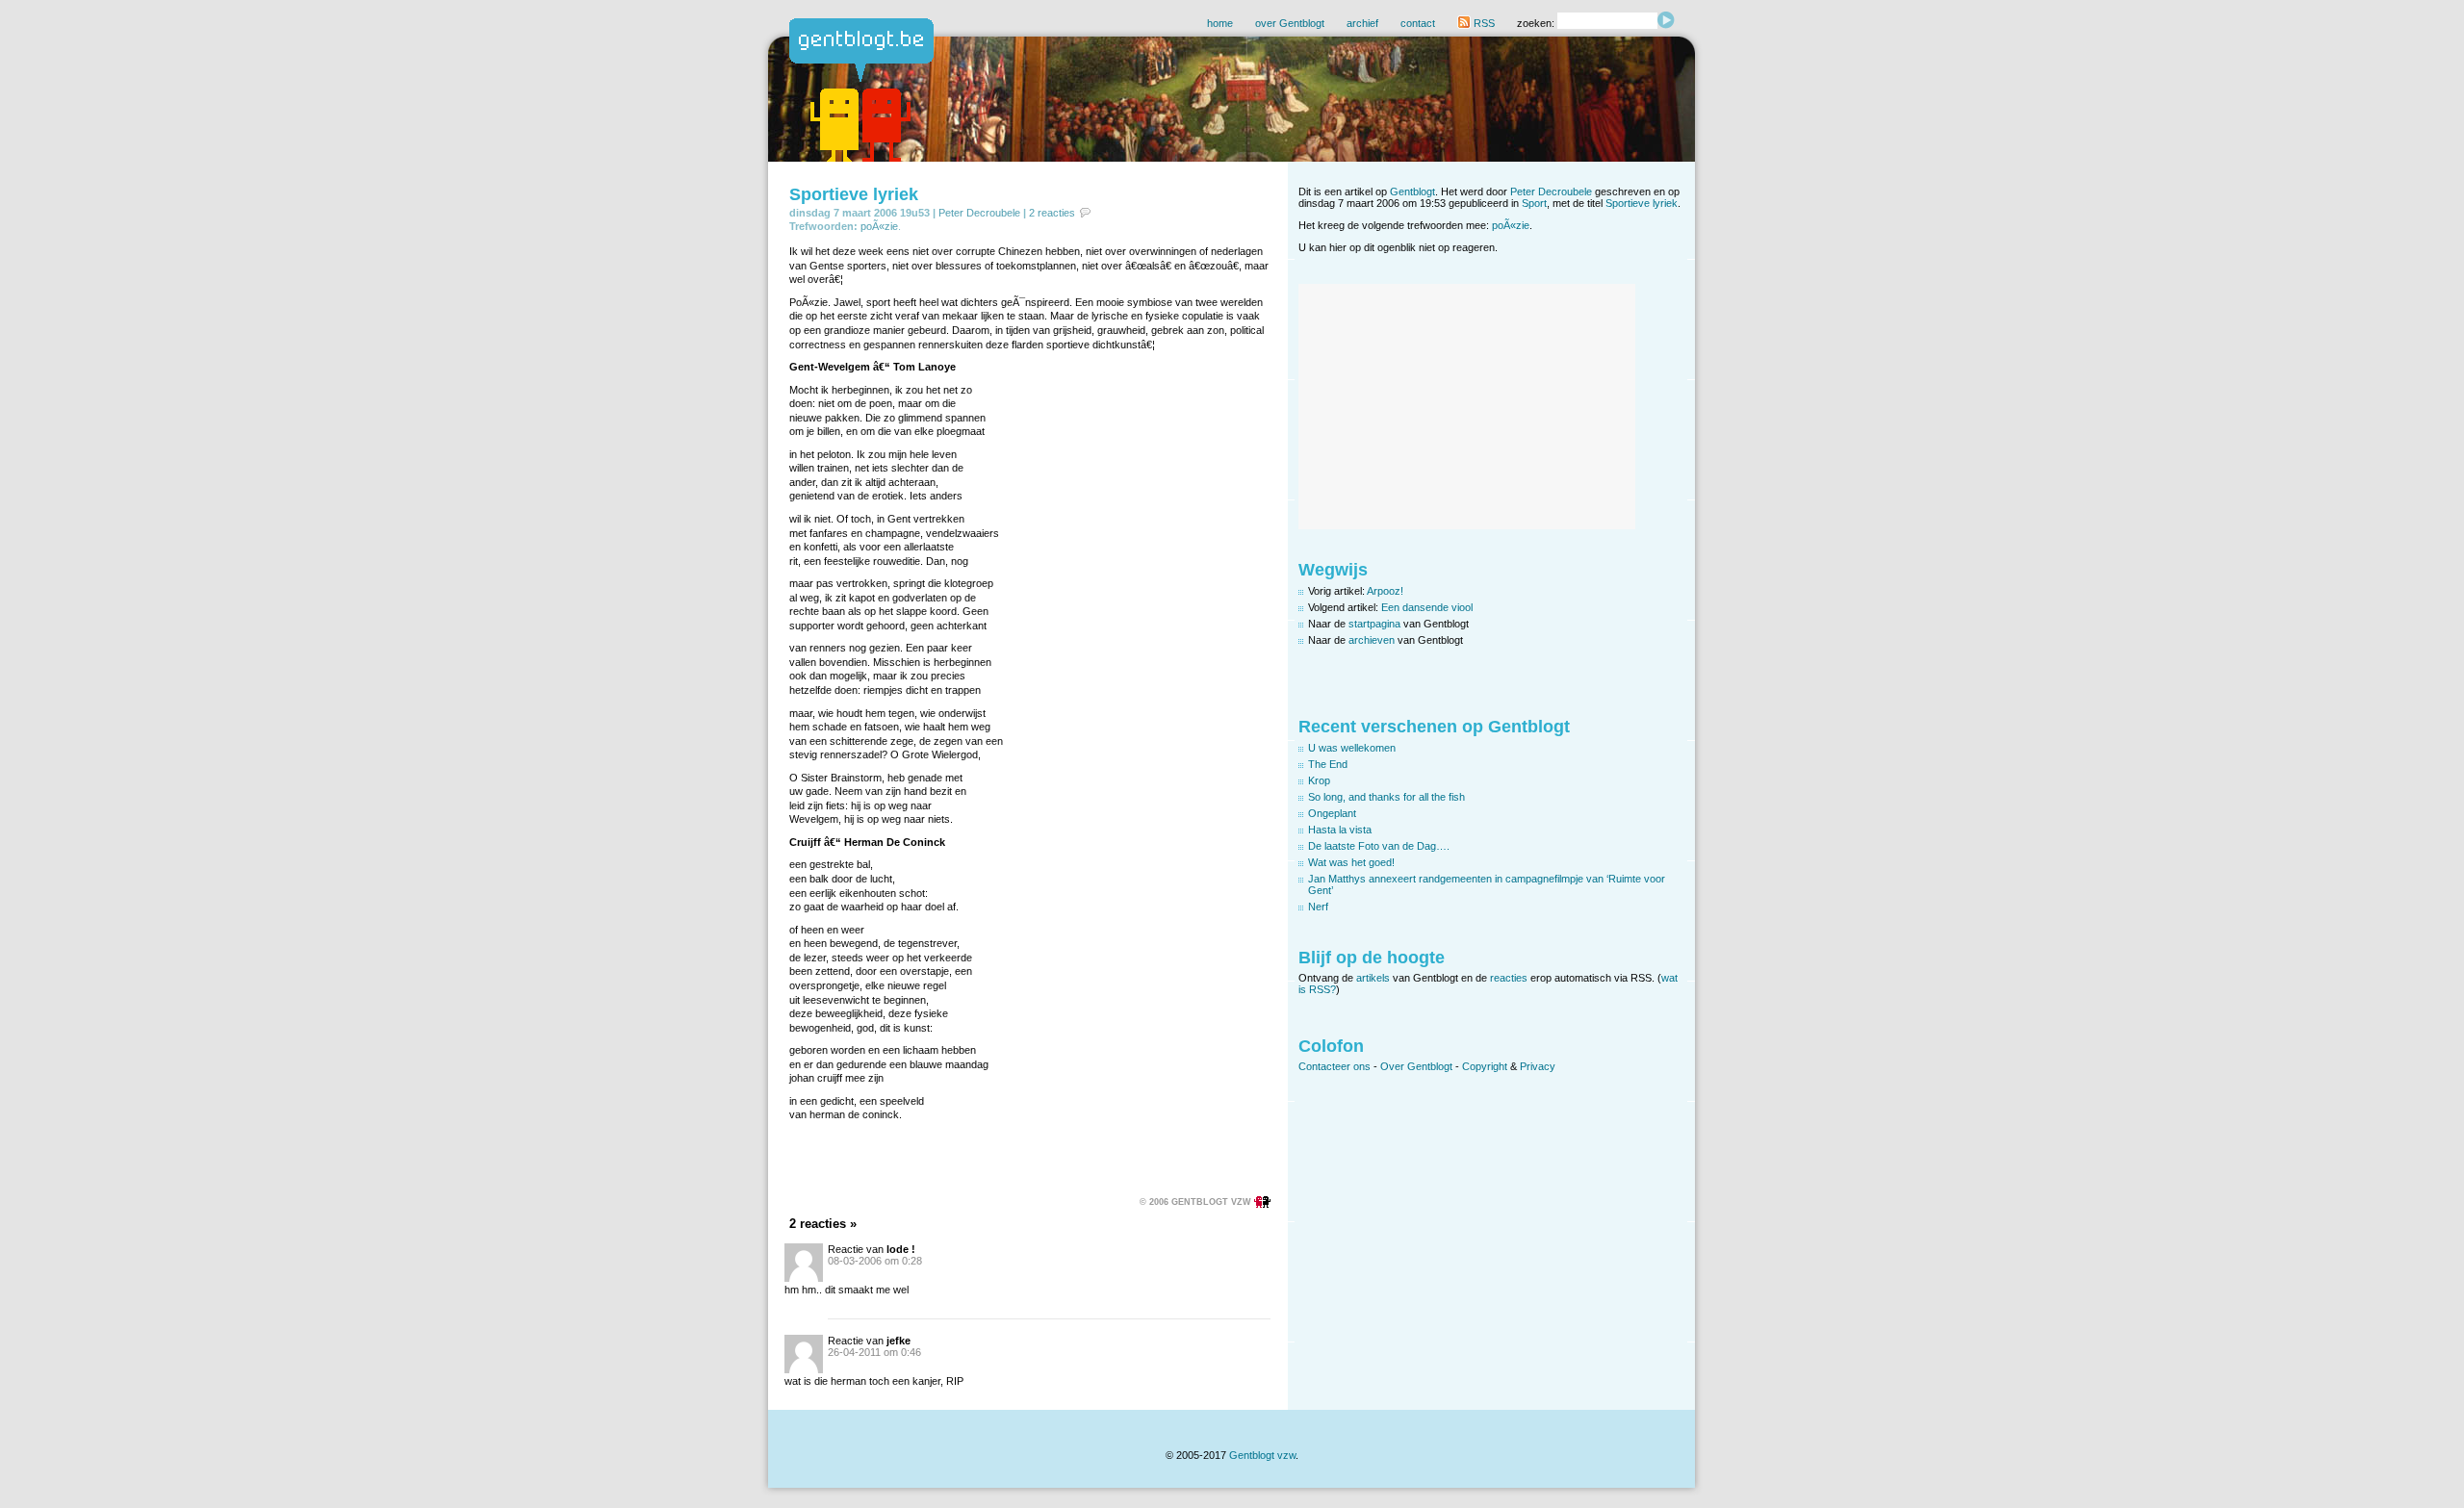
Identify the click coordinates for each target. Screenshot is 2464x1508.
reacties (1509, 978)
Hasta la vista (1340, 830)
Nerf (1318, 907)
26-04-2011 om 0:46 (874, 1352)
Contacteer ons (1335, 1066)
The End (1328, 764)
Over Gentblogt (1416, 1066)
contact (1418, 23)
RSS (1483, 23)
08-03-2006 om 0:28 (875, 1261)
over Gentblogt (1290, 23)
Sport (1534, 203)
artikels (1373, 978)
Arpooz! (1385, 591)
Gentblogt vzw (1262, 1455)
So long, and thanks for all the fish (1386, 797)
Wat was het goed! (1351, 862)
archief (1362, 23)
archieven (1372, 640)
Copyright (1485, 1066)
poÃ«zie (879, 226)
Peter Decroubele (979, 213)
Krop (1319, 780)
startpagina (1374, 624)
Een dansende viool (1427, 607)
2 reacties (1052, 213)
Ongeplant (1332, 813)
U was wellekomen (1352, 748)
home (1220, 23)
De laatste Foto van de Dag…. (1379, 846)
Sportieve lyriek (854, 194)
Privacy (1538, 1066)
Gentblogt (1412, 192)
